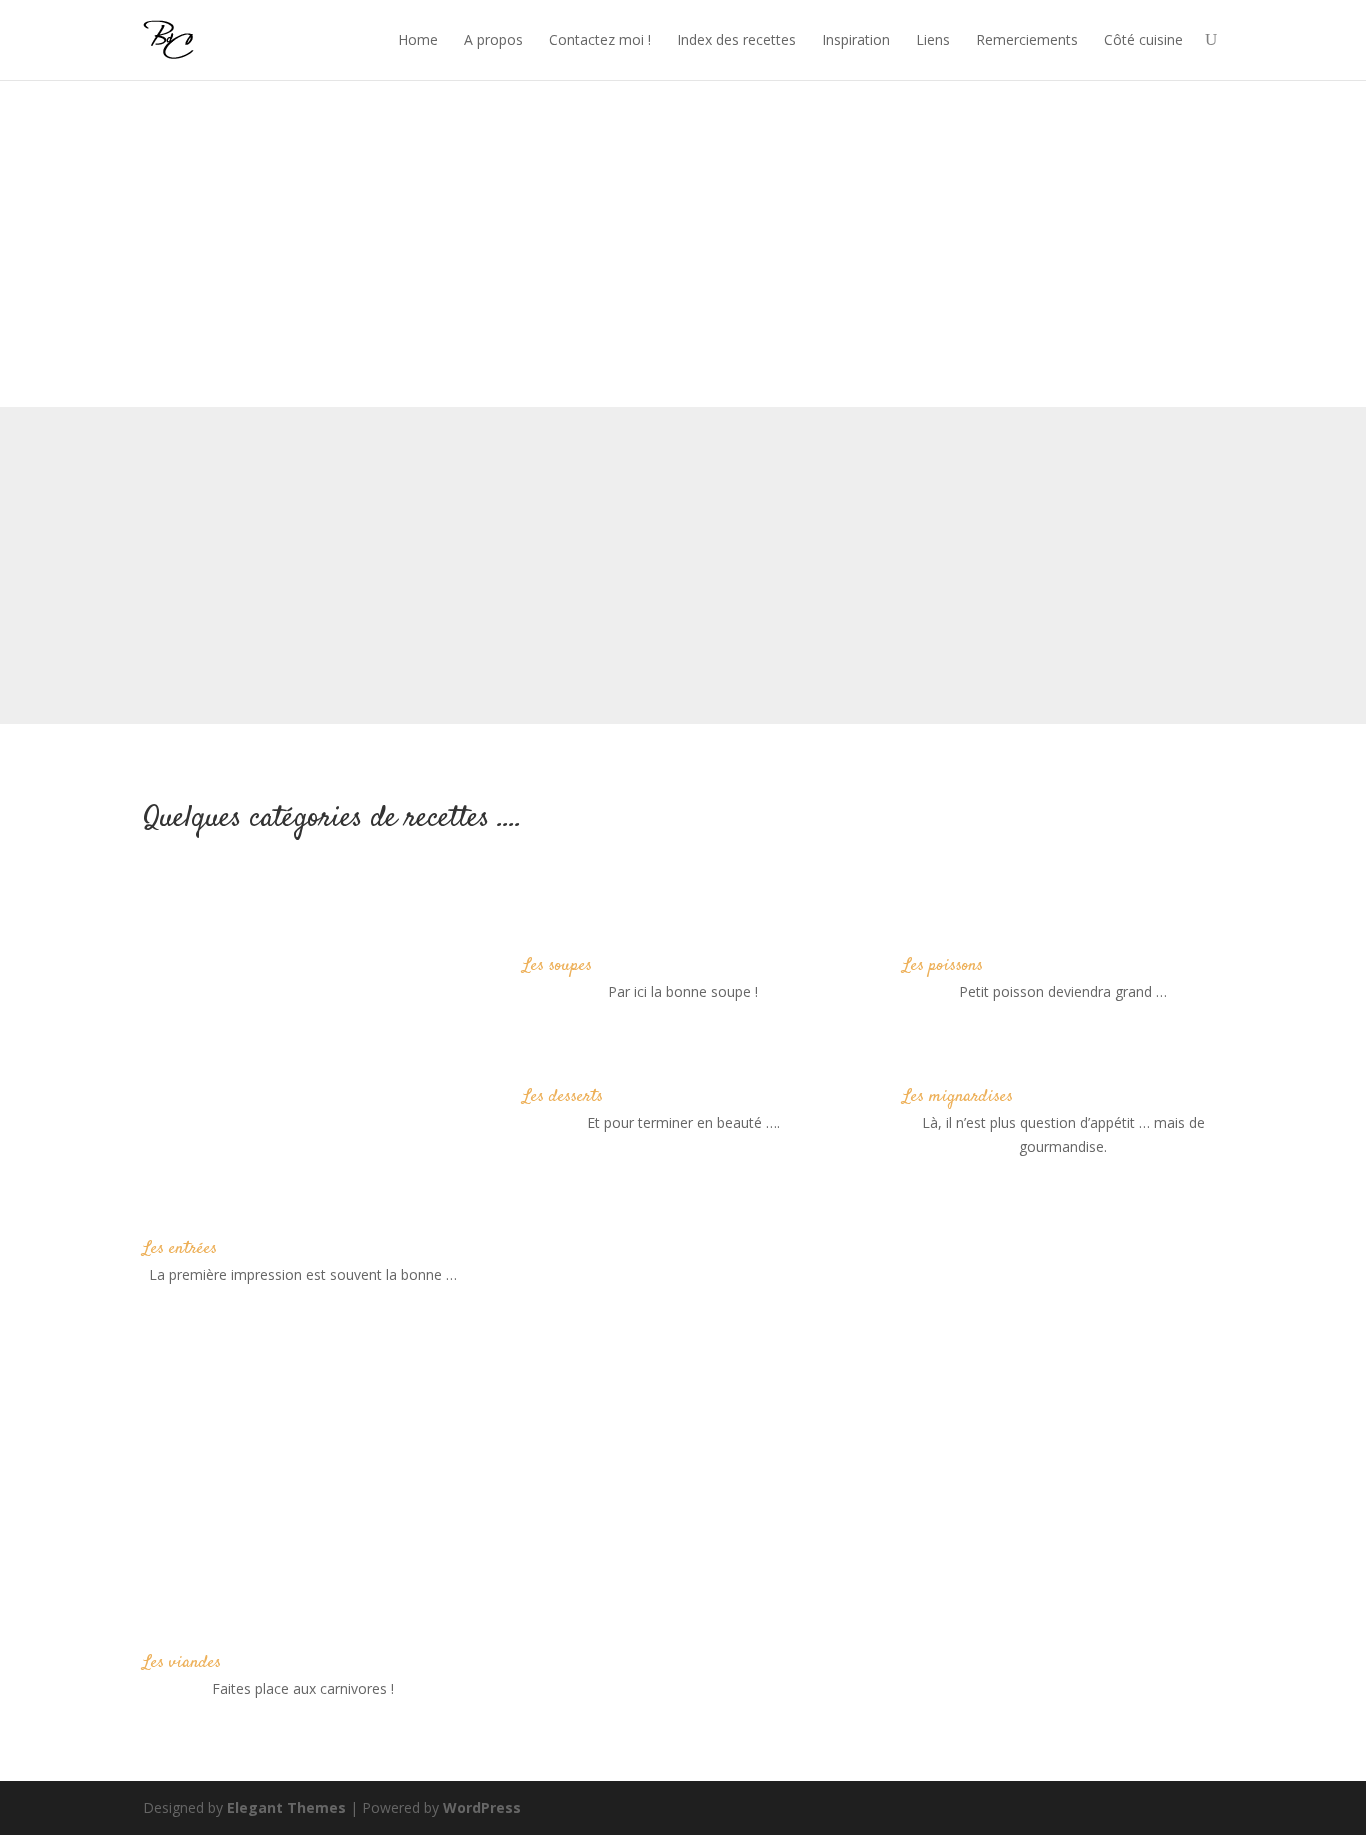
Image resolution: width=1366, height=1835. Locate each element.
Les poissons (943, 966)
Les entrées (180, 1249)
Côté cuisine (1143, 39)
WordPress (482, 1807)
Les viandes (182, 1663)
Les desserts (563, 1097)
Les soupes (557, 966)
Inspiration (856, 39)
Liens (933, 39)
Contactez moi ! (600, 39)
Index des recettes (736, 39)
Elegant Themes (286, 1807)
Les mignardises (958, 1097)
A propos (493, 39)
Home (418, 39)
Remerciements (1027, 39)
